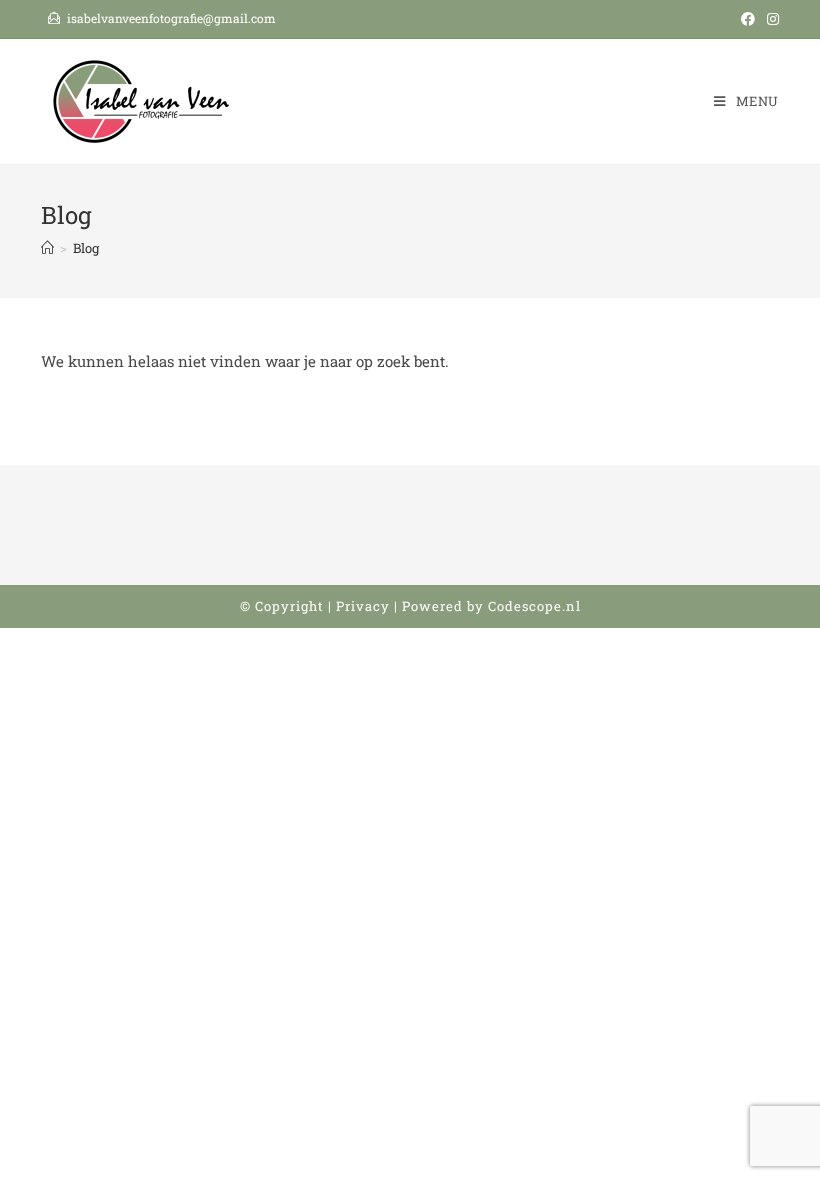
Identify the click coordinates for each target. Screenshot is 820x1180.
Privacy (363, 606)
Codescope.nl (534, 606)
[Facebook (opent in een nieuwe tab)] (748, 19)
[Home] (47, 248)
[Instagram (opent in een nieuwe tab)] (770, 19)
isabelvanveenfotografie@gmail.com (171, 18)
